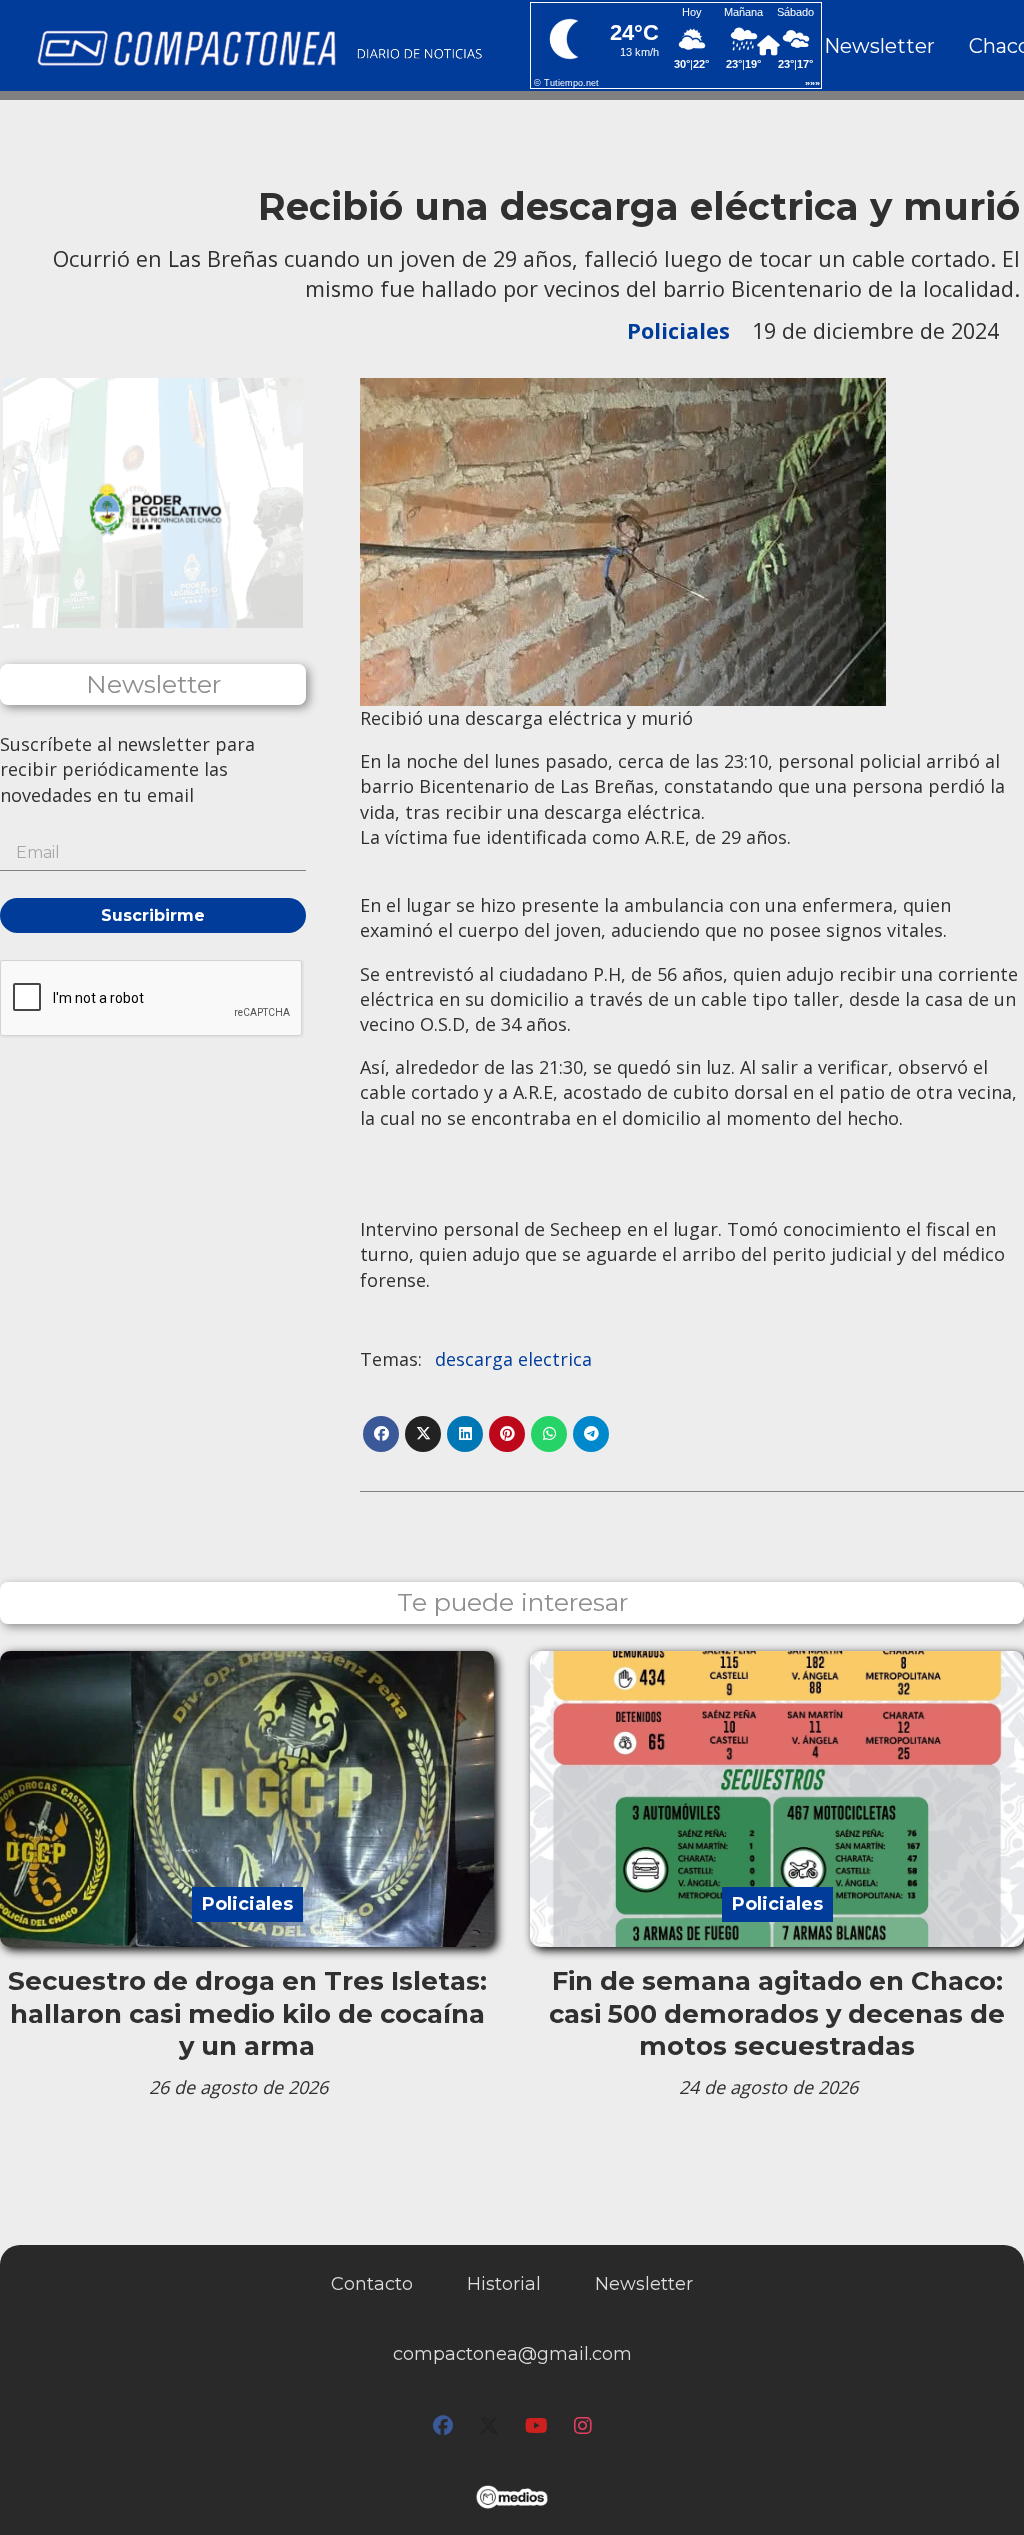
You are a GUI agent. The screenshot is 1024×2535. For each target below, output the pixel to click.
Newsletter (879, 46)
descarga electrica (513, 1359)
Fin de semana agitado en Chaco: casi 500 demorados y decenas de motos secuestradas (777, 2013)
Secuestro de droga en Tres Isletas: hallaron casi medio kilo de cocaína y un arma (247, 2013)
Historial (504, 2284)
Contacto (372, 2284)
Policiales (678, 330)
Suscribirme (153, 915)
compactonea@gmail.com (512, 2354)
